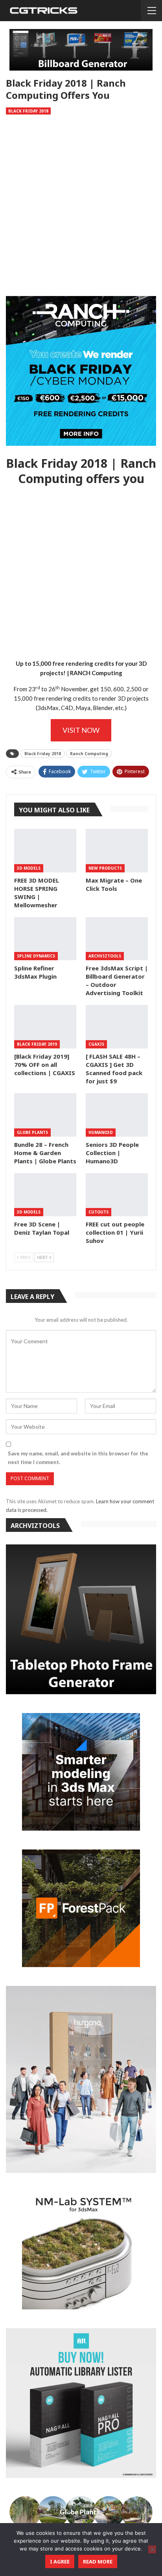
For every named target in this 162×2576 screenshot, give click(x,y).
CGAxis (96, 1044)
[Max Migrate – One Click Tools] (117, 851)
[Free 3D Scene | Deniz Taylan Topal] (45, 1195)
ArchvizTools (105, 956)
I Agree (60, 2561)
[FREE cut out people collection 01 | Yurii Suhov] (117, 1195)
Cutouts (98, 1212)
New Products (105, 868)
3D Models (29, 868)
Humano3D (101, 1132)
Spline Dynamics (36, 956)
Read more (98, 2561)
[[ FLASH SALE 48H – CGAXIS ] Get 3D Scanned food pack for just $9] (117, 1027)
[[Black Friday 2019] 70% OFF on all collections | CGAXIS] (45, 1027)
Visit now (81, 730)
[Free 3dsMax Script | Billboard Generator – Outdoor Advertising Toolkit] (117, 939)
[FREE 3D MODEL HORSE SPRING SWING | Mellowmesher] (45, 851)
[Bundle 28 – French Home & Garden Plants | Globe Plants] (45, 1115)
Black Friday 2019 (37, 1044)
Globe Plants (32, 1132)
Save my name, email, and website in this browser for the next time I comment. (78, 1458)
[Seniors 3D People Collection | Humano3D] (117, 1115)
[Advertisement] (81, 207)
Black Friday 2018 (28, 111)
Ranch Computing (89, 754)
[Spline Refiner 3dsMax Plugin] (45, 939)
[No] (152, 2549)
